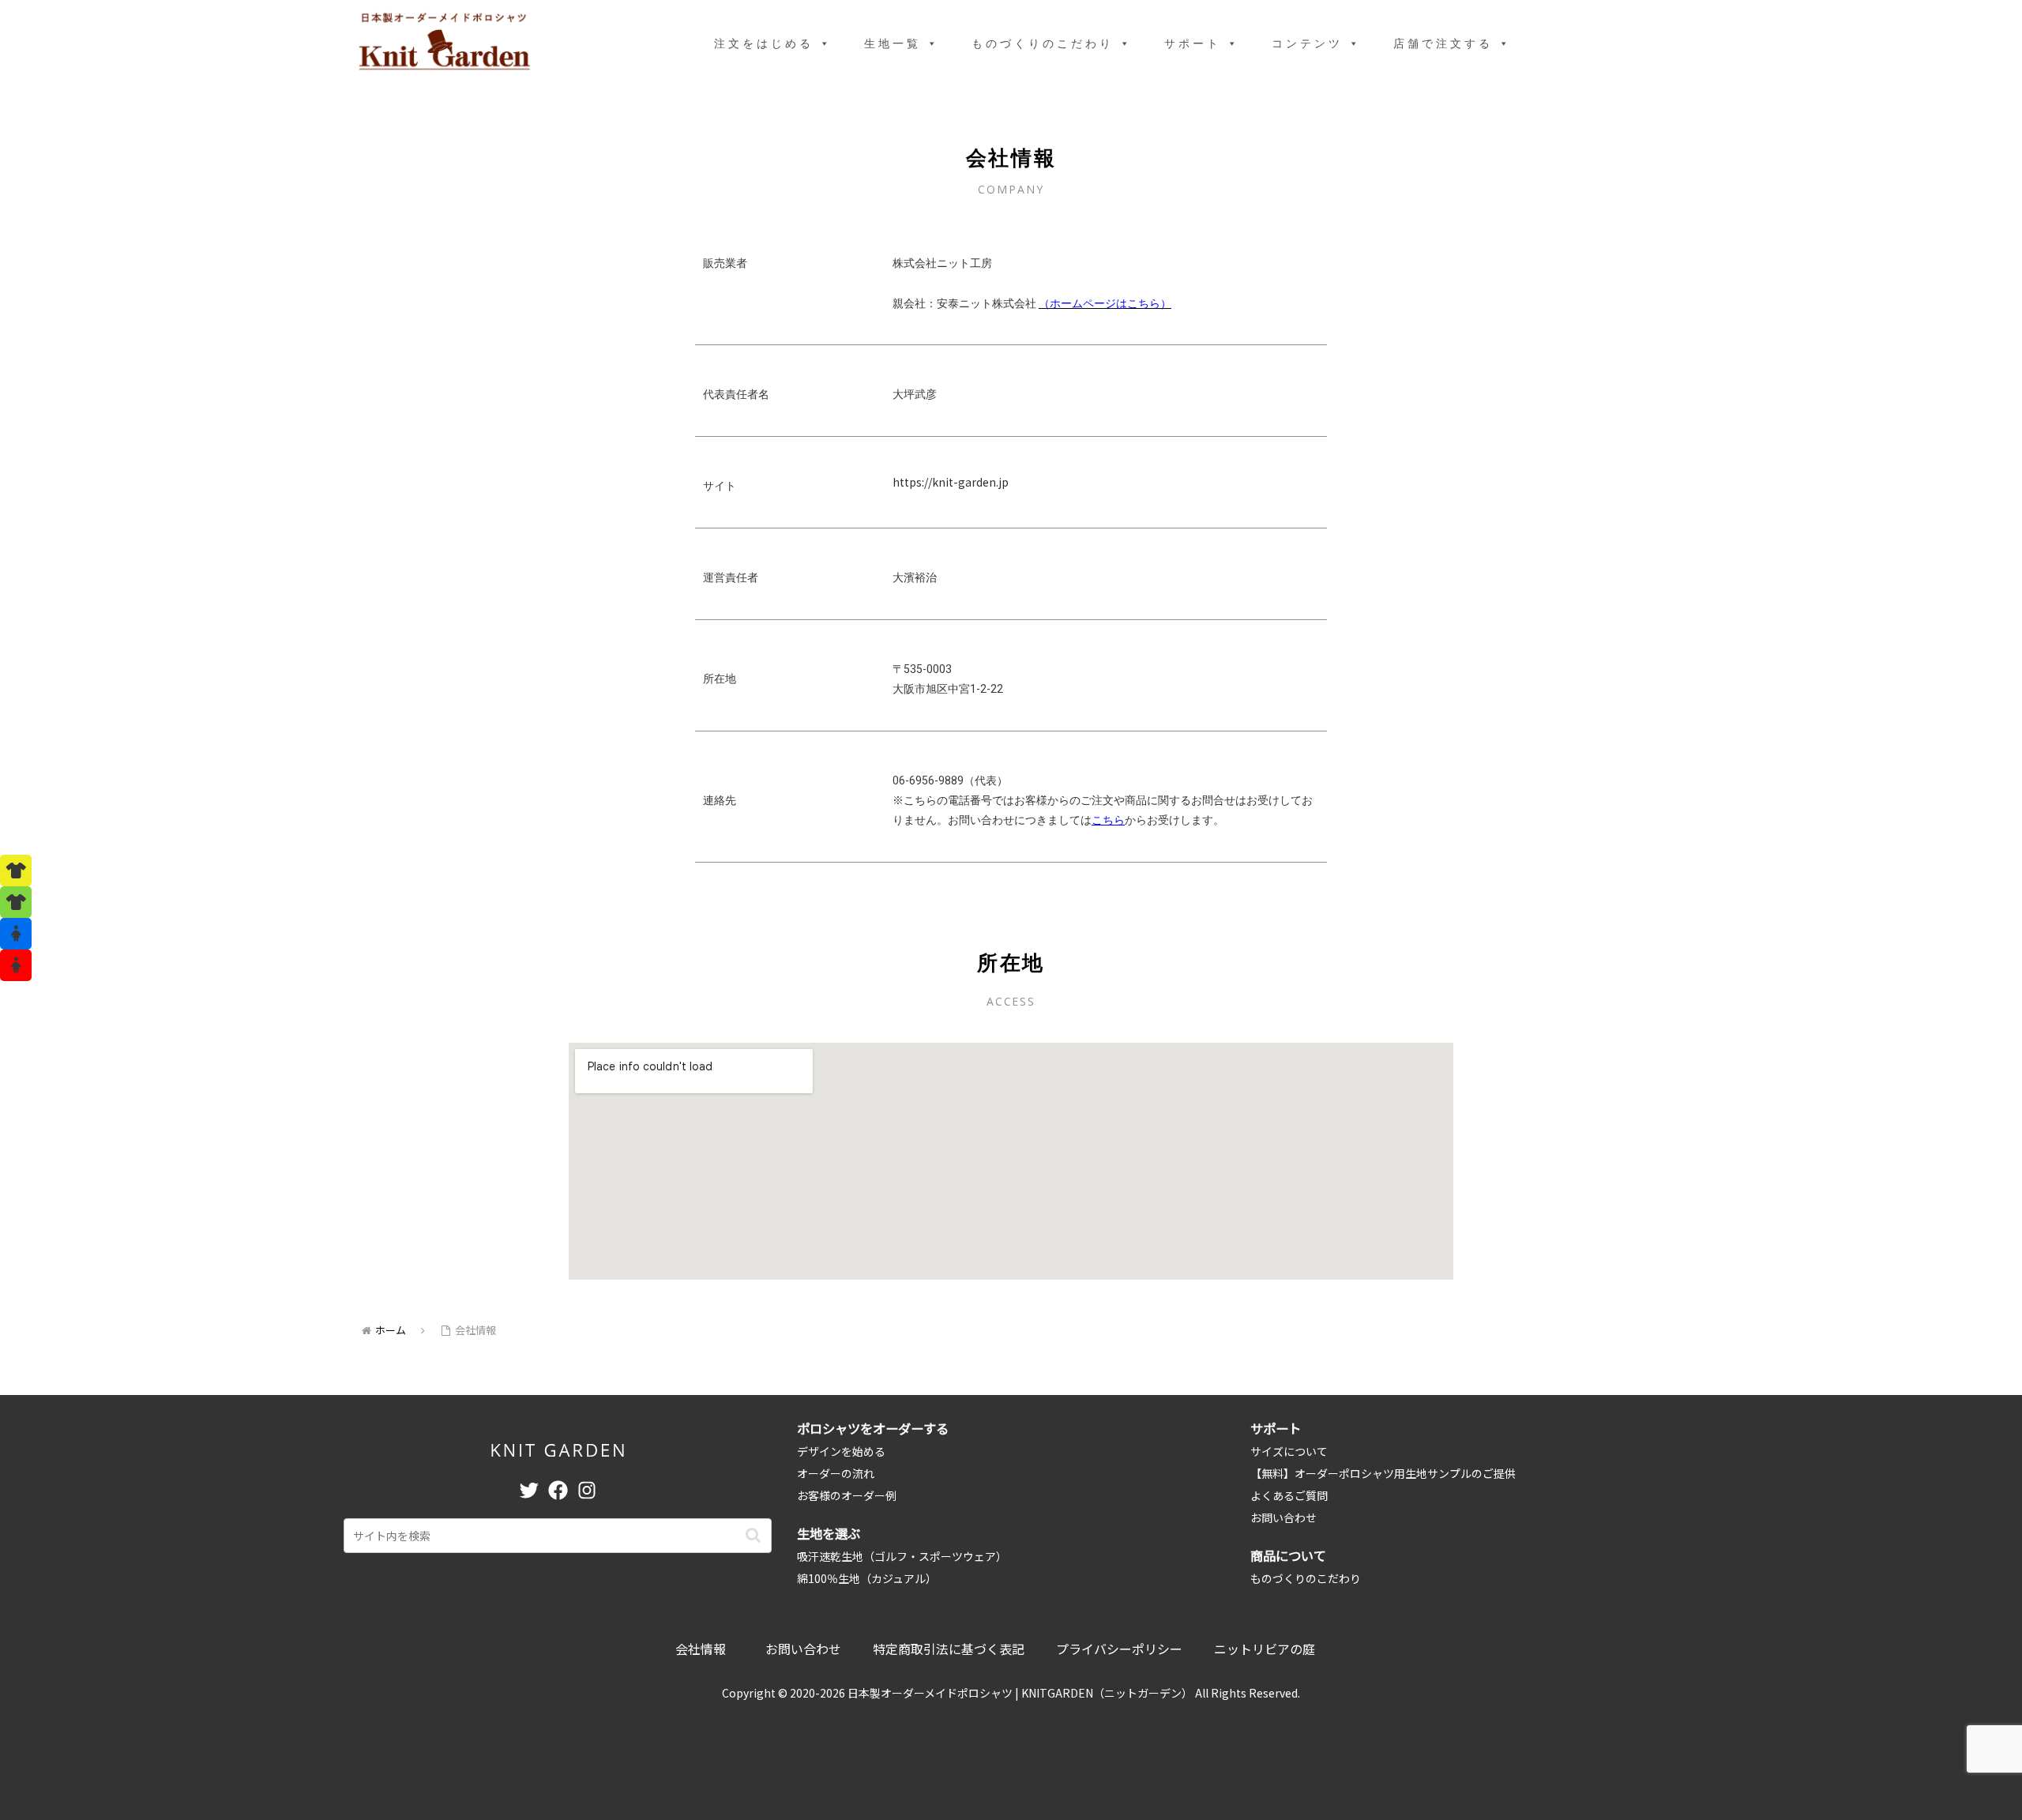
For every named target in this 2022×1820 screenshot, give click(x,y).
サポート (1193, 43)
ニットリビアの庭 (1265, 1649)
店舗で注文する (1443, 43)
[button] (753, 1535)
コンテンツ (1307, 43)
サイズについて (1289, 1451)
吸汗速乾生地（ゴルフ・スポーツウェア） (902, 1556)
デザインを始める (841, 1451)
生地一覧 (893, 43)
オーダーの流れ (836, 1473)
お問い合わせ (1283, 1517)
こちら (1108, 820)
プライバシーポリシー (1119, 1649)
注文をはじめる (764, 43)
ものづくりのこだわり (1043, 43)
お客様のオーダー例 (847, 1495)
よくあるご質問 (1289, 1495)
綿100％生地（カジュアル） (867, 1578)
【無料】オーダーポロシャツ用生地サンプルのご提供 (1383, 1473)
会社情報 (701, 1649)
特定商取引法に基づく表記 (949, 1649)
